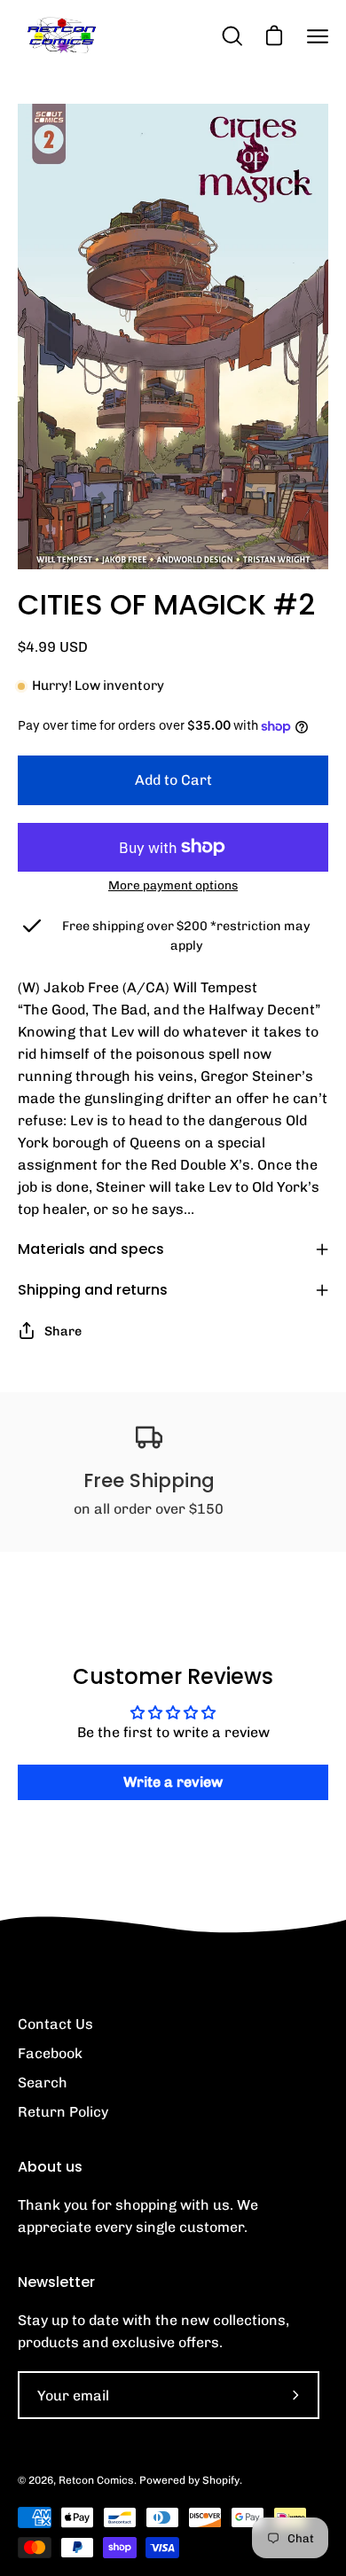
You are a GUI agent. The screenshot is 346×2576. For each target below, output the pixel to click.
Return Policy (63, 2112)
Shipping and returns (93, 1290)
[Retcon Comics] (62, 36)
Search (43, 2083)
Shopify (221, 2480)
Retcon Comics (96, 2480)
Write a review (173, 1782)
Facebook (50, 2053)
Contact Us (55, 2024)
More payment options (173, 885)
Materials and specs (91, 1249)
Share (63, 1331)
